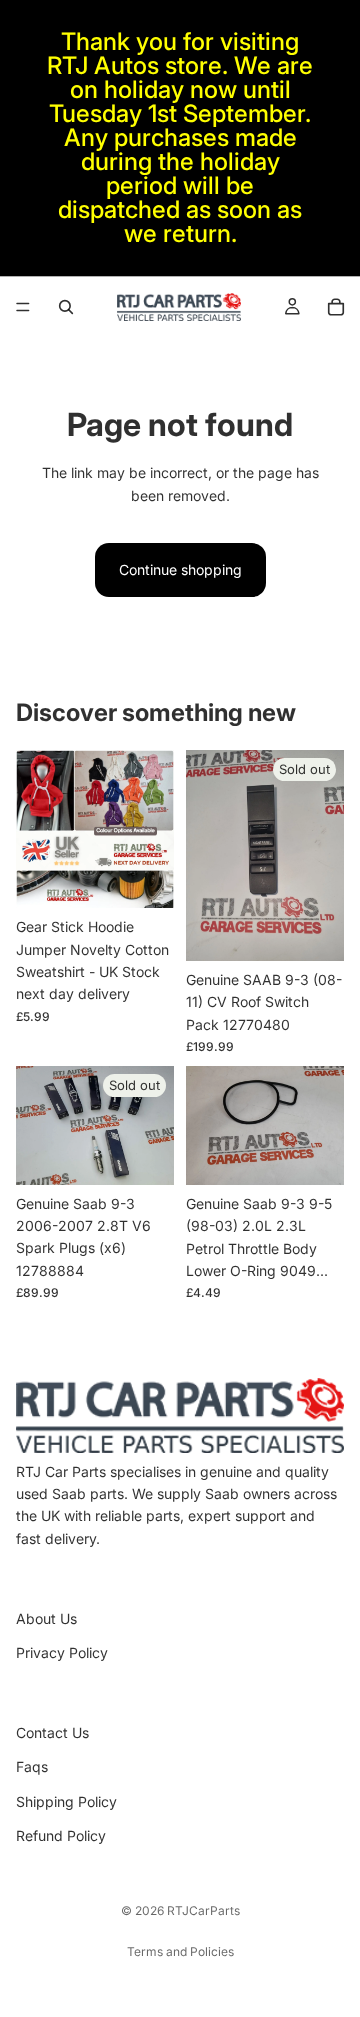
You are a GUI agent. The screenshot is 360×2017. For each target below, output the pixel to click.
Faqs (32, 1766)
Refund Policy (61, 1835)
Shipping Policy (66, 1801)
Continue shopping (180, 569)
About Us (46, 1618)
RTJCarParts (203, 1910)
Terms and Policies (180, 1951)
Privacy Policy (62, 1652)
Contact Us (52, 1732)
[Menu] (23, 307)
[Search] (66, 307)
